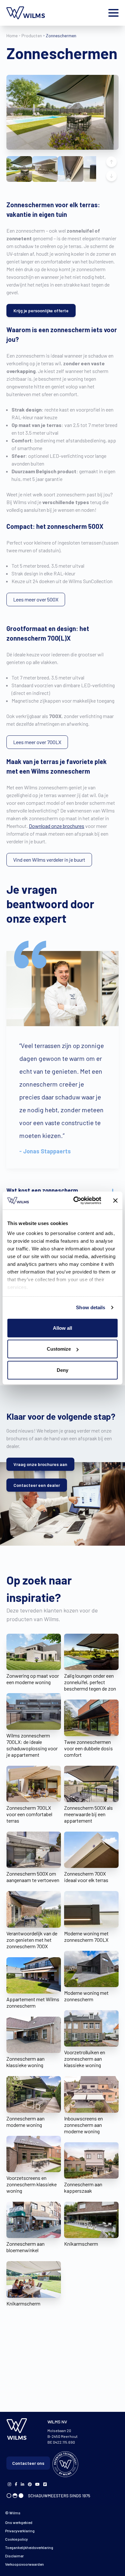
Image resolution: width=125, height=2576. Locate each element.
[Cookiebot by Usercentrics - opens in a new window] (76, 1201)
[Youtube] (37, 2484)
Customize (59, 1349)
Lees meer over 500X (36, 599)
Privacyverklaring (20, 2531)
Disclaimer (14, 2556)
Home (12, 36)
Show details (91, 1307)
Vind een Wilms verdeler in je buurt (49, 860)
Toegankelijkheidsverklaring (29, 2547)
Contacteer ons (28, 2463)
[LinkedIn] (23, 2484)
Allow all (63, 1328)
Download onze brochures (57, 826)
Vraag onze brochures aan (40, 1464)
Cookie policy (17, 2539)
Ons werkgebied (19, 2522)
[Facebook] (9, 2484)
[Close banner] (115, 1201)
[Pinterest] (30, 2484)
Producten (32, 36)
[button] (19, 169)
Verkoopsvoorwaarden (25, 2564)
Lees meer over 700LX (37, 742)
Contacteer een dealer (37, 1485)
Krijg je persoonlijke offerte (41, 311)
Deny (63, 1370)
